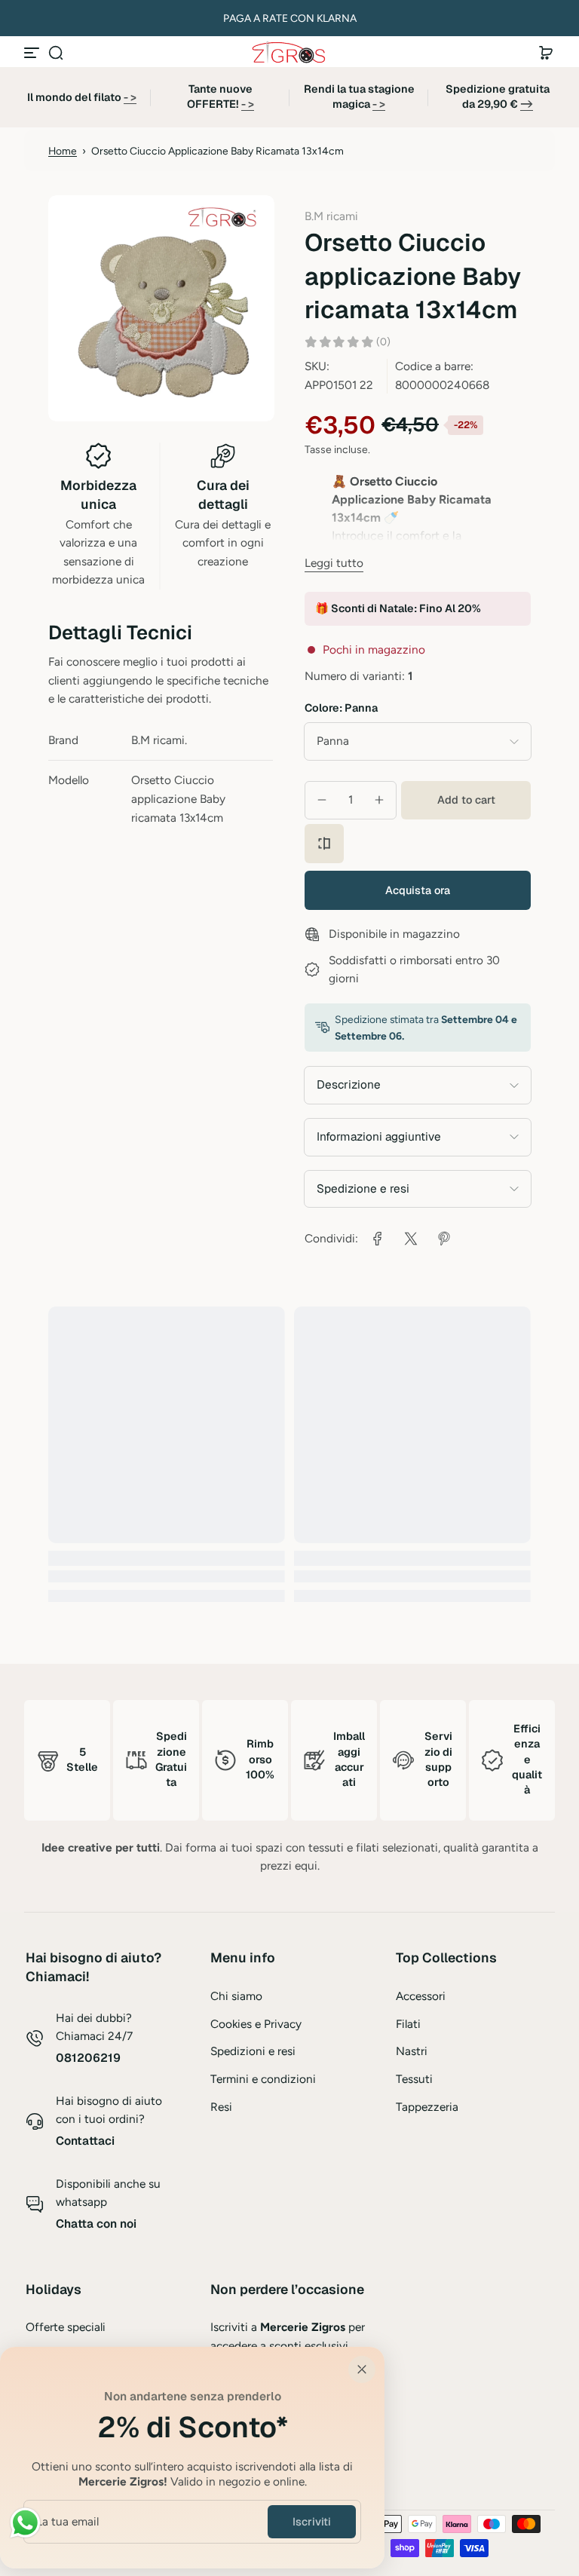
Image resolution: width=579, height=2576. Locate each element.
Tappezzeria (427, 2107)
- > (130, 97)
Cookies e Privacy (256, 2024)
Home (63, 151)
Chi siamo (236, 1996)
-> (527, 104)
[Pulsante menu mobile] (33, 53)
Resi (221, 2107)
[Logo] (289, 52)
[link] (378, 1239)
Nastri (412, 2051)
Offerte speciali (66, 2327)
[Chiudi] (362, 2369)
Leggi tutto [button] (334, 563)
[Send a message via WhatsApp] (25, 2523)
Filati (408, 2024)
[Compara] (324, 844)
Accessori (421, 1996)
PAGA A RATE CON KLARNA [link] (290, 18)
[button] (56, 53)
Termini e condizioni (263, 2079)
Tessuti (414, 2079)
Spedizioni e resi (253, 2051)
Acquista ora (418, 890)
